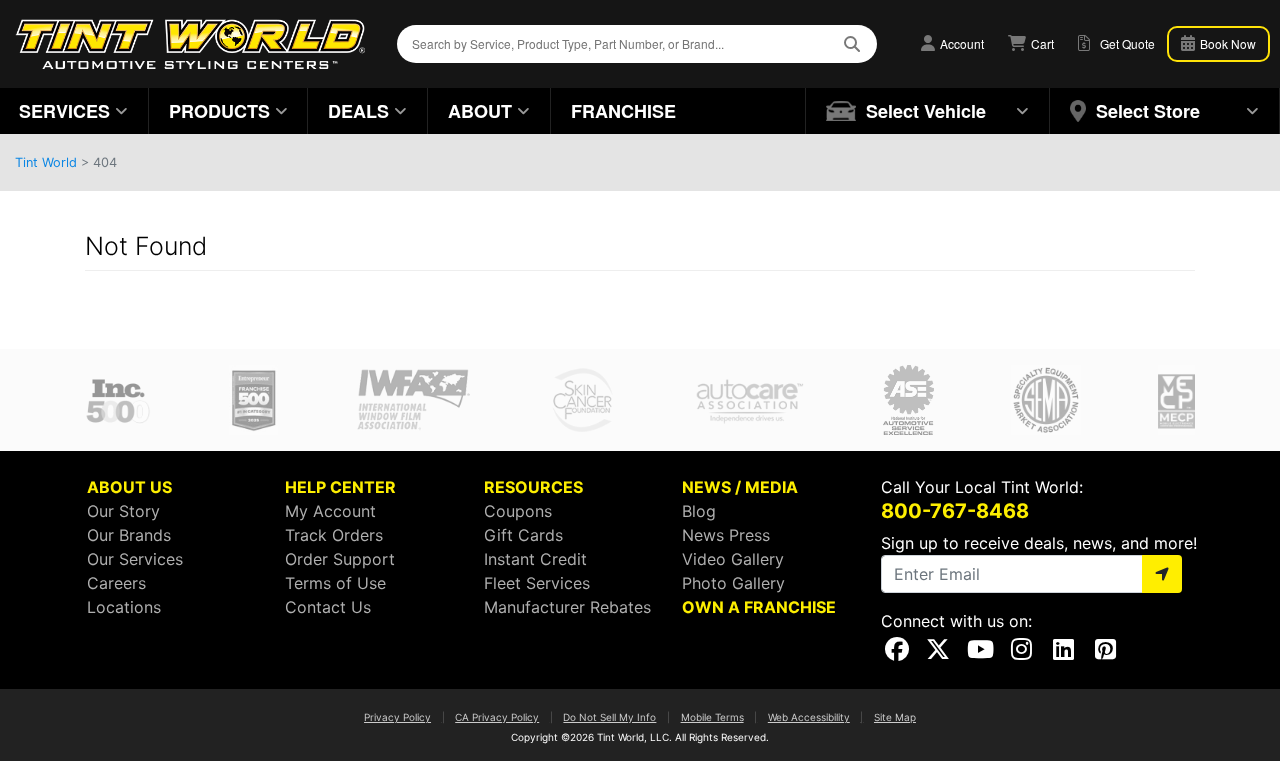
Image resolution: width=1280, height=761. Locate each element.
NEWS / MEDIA (740, 487)
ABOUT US (129, 487)
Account (960, 43)
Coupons (518, 511)
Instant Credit (535, 559)
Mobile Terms (712, 717)
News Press (726, 535)
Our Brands (129, 535)
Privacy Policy (397, 717)
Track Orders (334, 535)
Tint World (46, 162)
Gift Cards (523, 535)
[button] (928, 111)
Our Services (135, 559)
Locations (124, 607)
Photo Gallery (733, 583)
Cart (1041, 43)
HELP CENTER (340, 487)
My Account (330, 511)
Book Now (1226, 43)
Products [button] (219, 111)
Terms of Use (335, 583)
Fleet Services (537, 583)
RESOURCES (533, 487)
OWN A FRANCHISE (759, 607)
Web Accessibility (809, 717)
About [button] (480, 111)
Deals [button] (358, 111)
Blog (699, 511)
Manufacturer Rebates (567, 607)
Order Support (340, 559)
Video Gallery (733, 559)
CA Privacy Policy (497, 717)
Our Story (123, 511)
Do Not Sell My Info (609, 717)
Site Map (895, 717)
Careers (116, 583)
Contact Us (328, 607)
